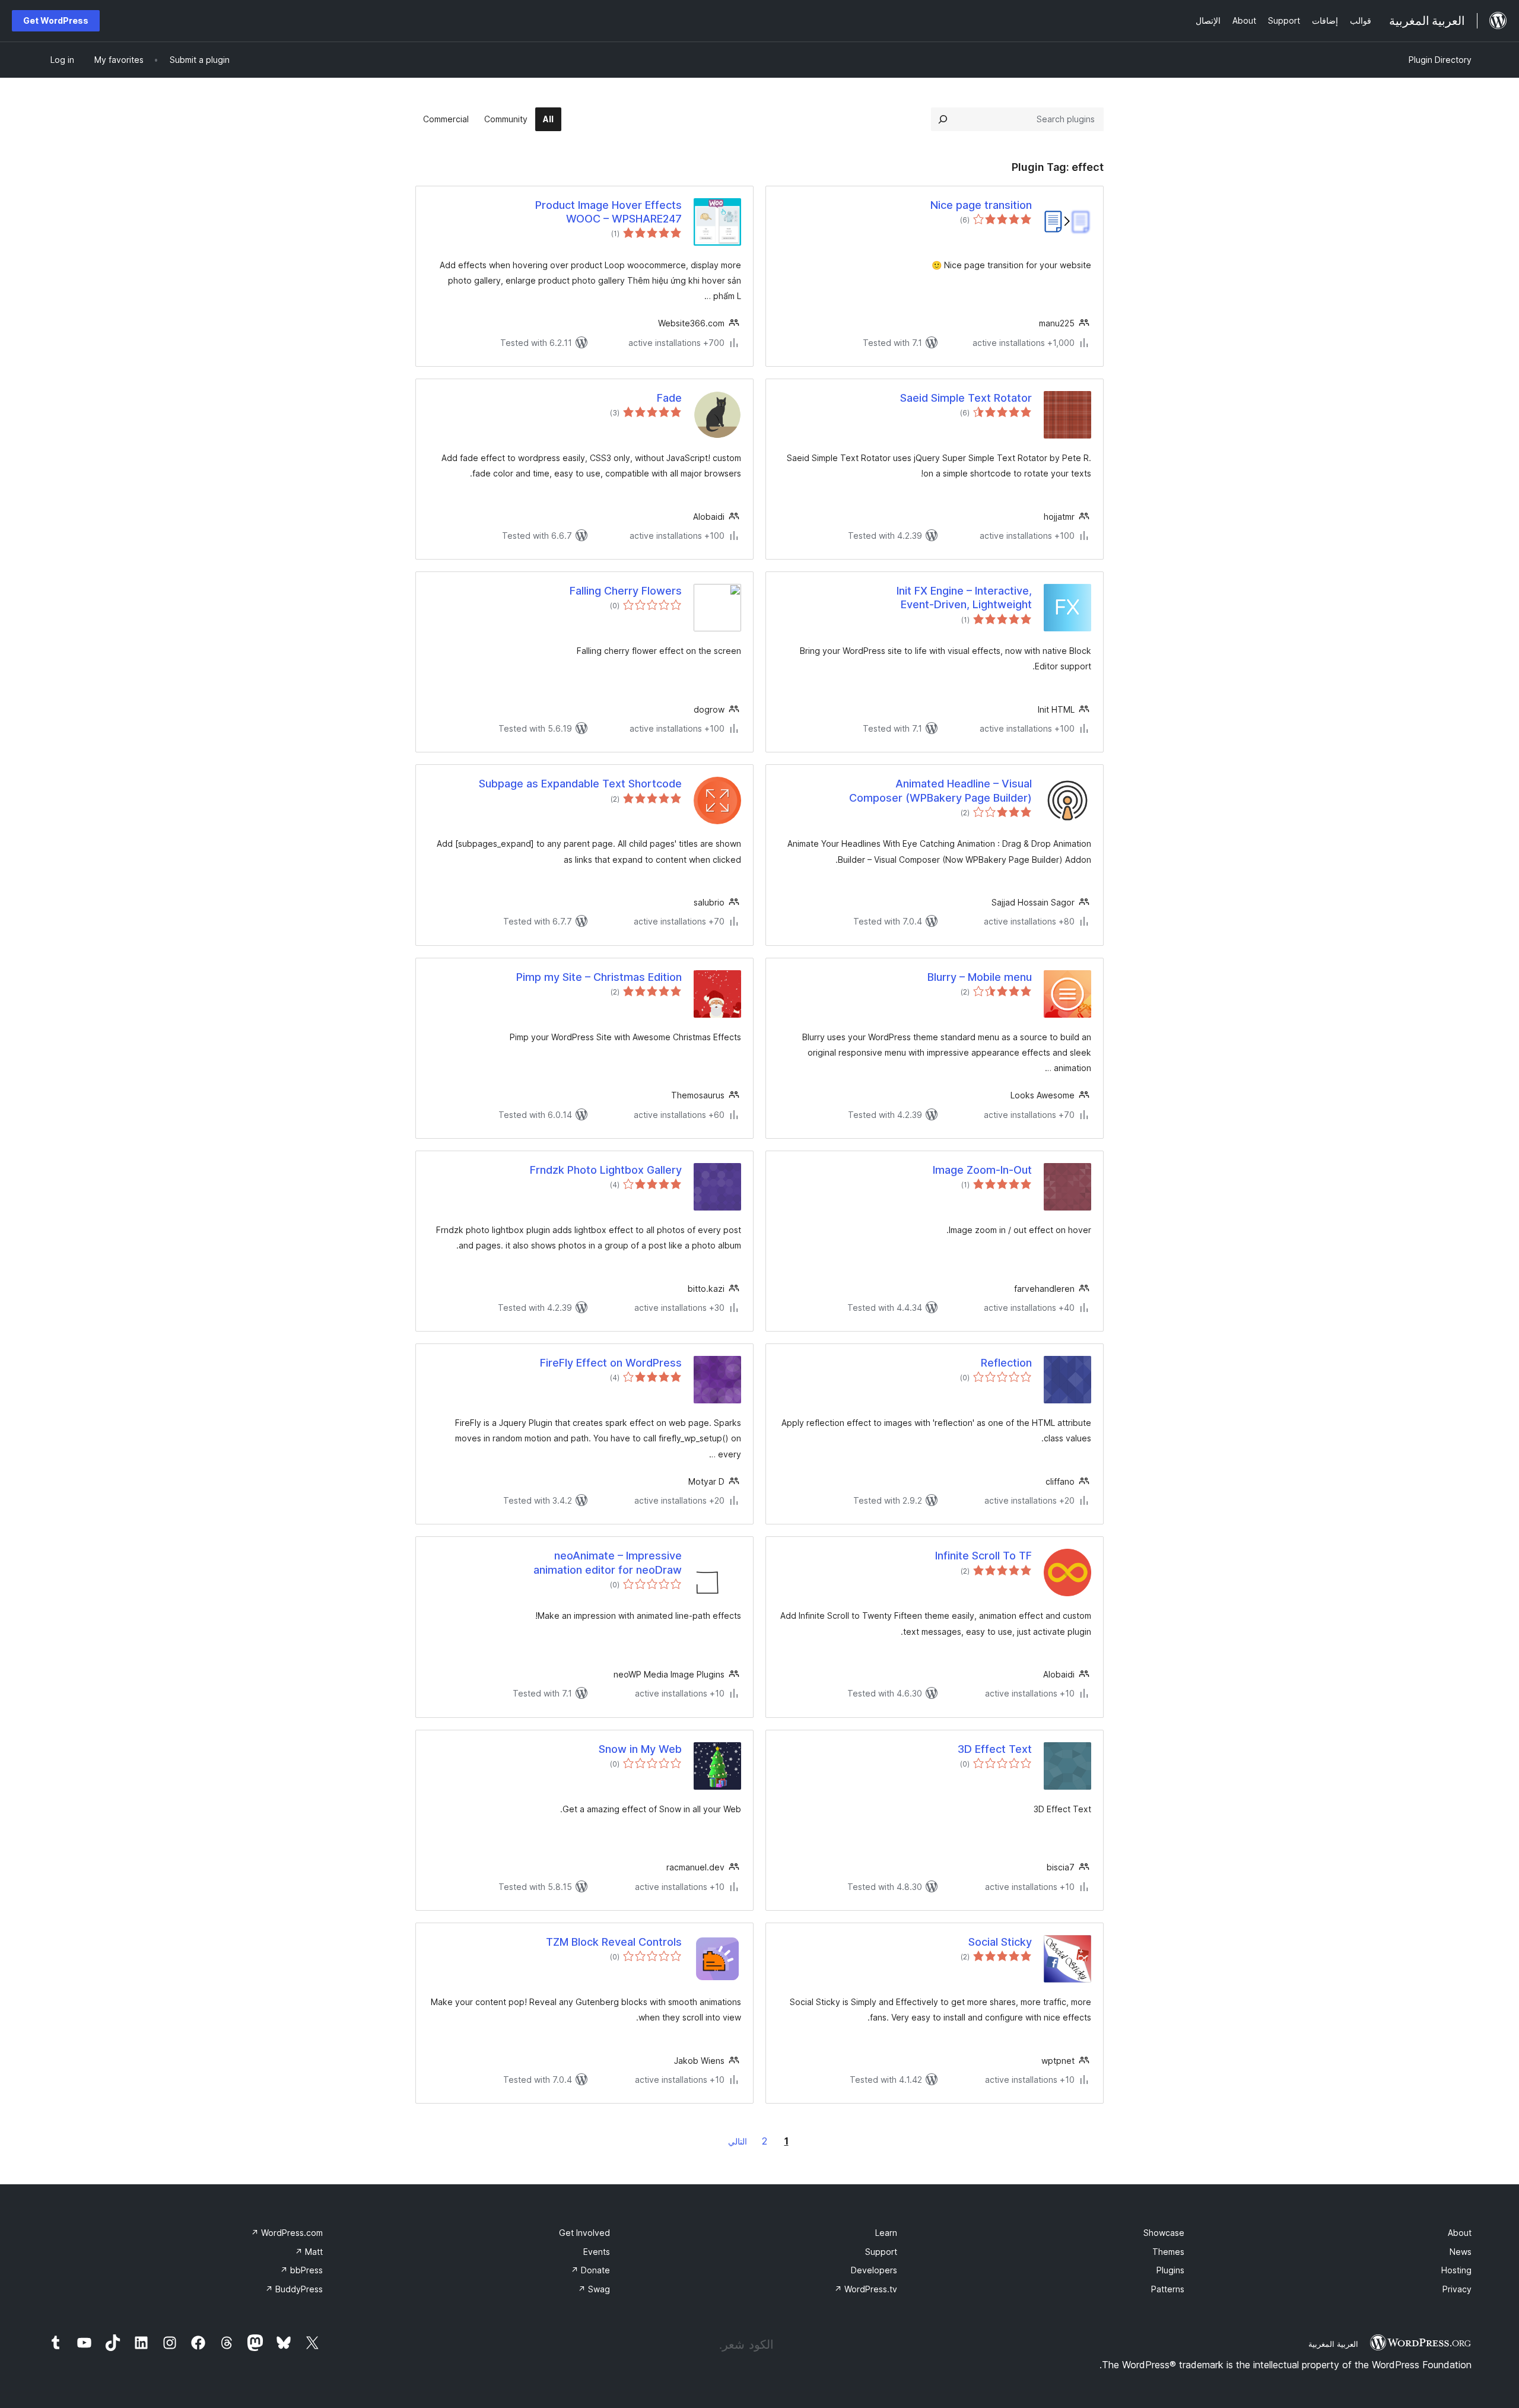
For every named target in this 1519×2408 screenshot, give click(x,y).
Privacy (1457, 2289)
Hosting (1456, 2270)
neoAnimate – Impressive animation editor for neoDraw (608, 1562)
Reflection (1006, 1363)
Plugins (1170, 2270)
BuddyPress (294, 2289)
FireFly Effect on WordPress (611, 1363)
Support (881, 2252)
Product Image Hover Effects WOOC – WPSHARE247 (608, 212)
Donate (590, 2270)
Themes (1168, 2252)
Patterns (1168, 2289)
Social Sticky (1000, 1942)
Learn (886, 2233)
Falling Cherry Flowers (626, 591)
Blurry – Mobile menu (980, 977)
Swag (594, 2289)
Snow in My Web (640, 1749)
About (1460, 2233)
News (1461, 2252)
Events (597, 2252)
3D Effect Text (995, 1749)
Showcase (1164, 2233)
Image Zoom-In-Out (982, 1170)
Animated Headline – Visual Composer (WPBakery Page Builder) (940, 790)
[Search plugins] (943, 119)
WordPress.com (287, 2233)
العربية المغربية (1333, 2344)
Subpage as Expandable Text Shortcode (580, 784)
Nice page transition (981, 205)
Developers (874, 2270)
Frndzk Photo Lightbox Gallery (606, 1170)
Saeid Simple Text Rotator (966, 398)
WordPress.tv (866, 2289)
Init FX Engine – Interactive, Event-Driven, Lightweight (964, 598)
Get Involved (584, 2233)
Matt (309, 2252)
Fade (669, 398)
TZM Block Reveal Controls (614, 1942)
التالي (738, 2141)
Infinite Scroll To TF (983, 1556)
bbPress (301, 2270)
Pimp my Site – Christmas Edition (599, 977)
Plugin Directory (1440, 60)
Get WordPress (56, 20)
